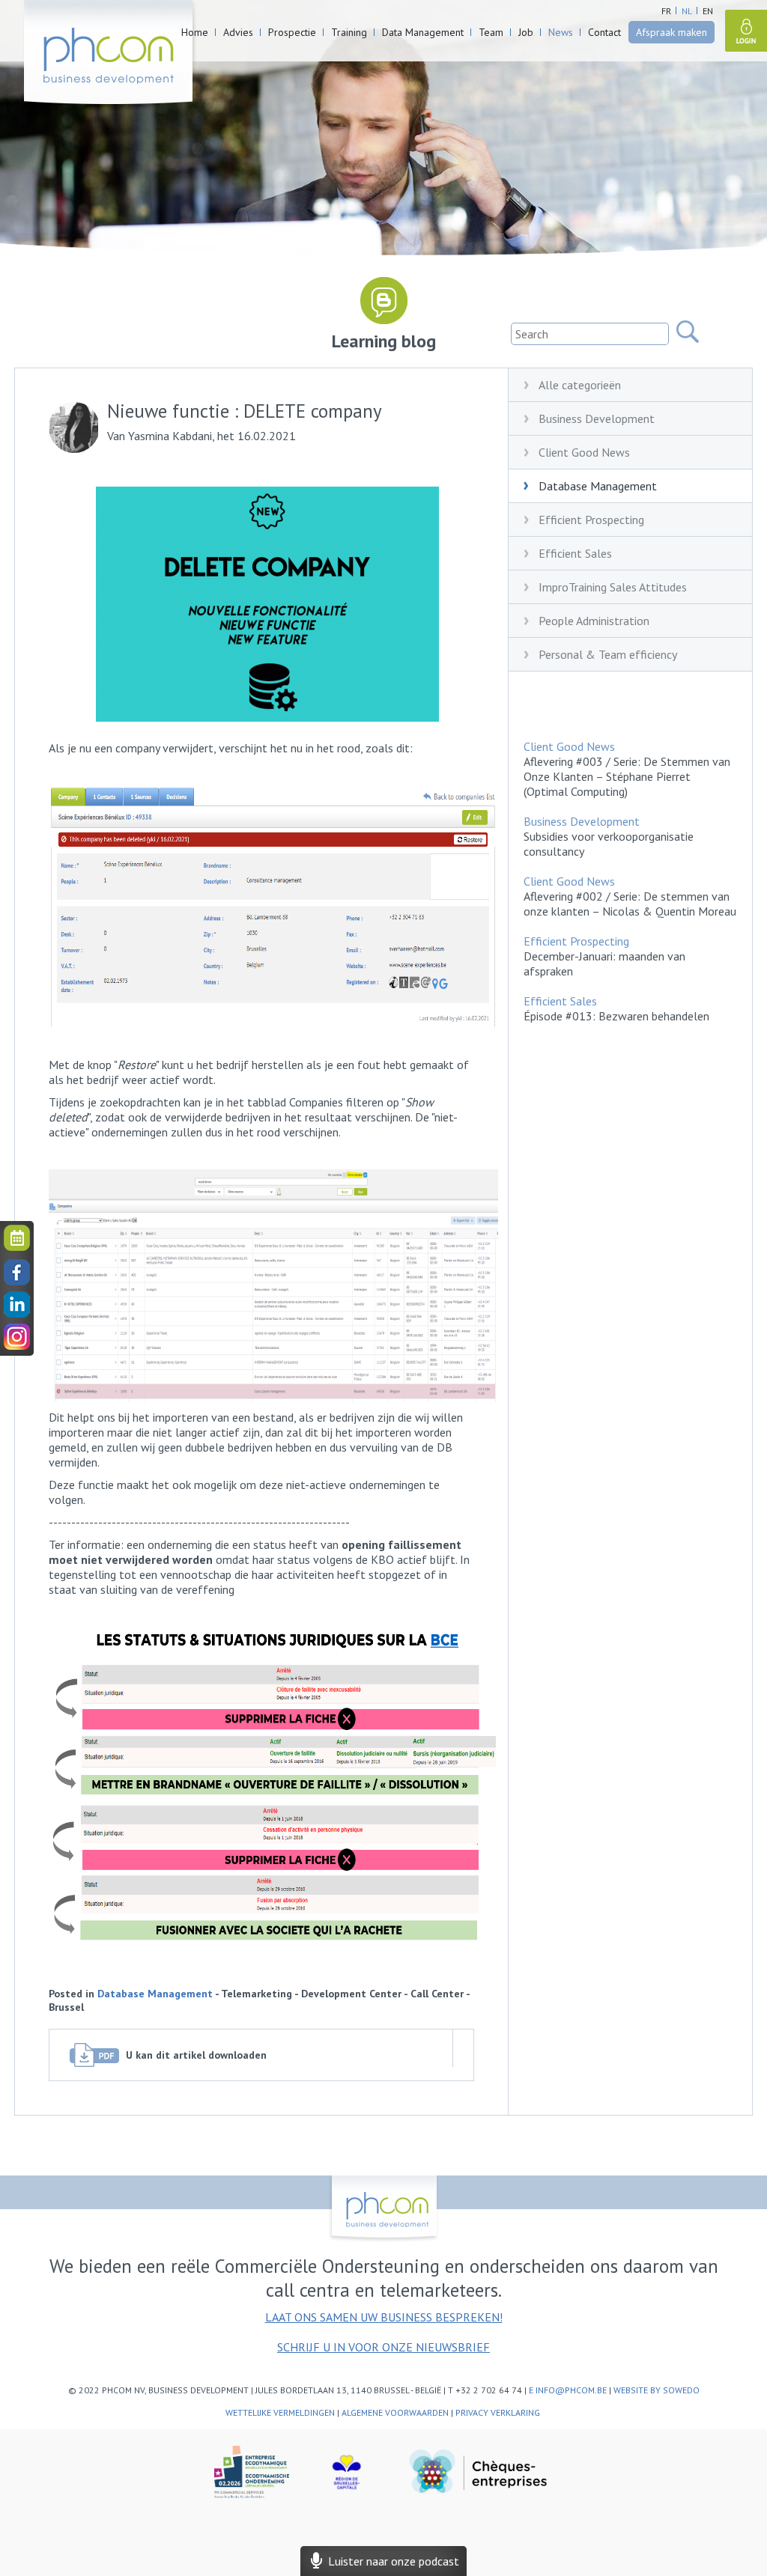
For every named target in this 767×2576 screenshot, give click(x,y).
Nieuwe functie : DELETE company (245, 412)
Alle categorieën (580, 385)
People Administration (594, 621)
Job (526, 32)
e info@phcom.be (568, 2390)
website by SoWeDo (657, 2390)
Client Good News (584, 452)
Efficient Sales (575, 553)
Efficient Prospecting (591, 520)
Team (491, 32)
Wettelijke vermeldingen (280, 2412)
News (561, 32)
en (708, 11)
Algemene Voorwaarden (395, 2412)
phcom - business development (110, 55)
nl (687, 11)
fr (666, 11)
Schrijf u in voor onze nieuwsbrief (383, 2347)
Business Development (597, 418)
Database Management (598, 486)
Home (195, 32)
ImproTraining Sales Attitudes (613, 587)
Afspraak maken (671, 32)
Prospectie (292, 32)
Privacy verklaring (498, 2412)
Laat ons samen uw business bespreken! (384, 2317)
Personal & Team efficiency (608, 654)
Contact (604, 32)
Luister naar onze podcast (391, 2561)
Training (349, 32)
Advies (238, 32)
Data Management (423, 32)
